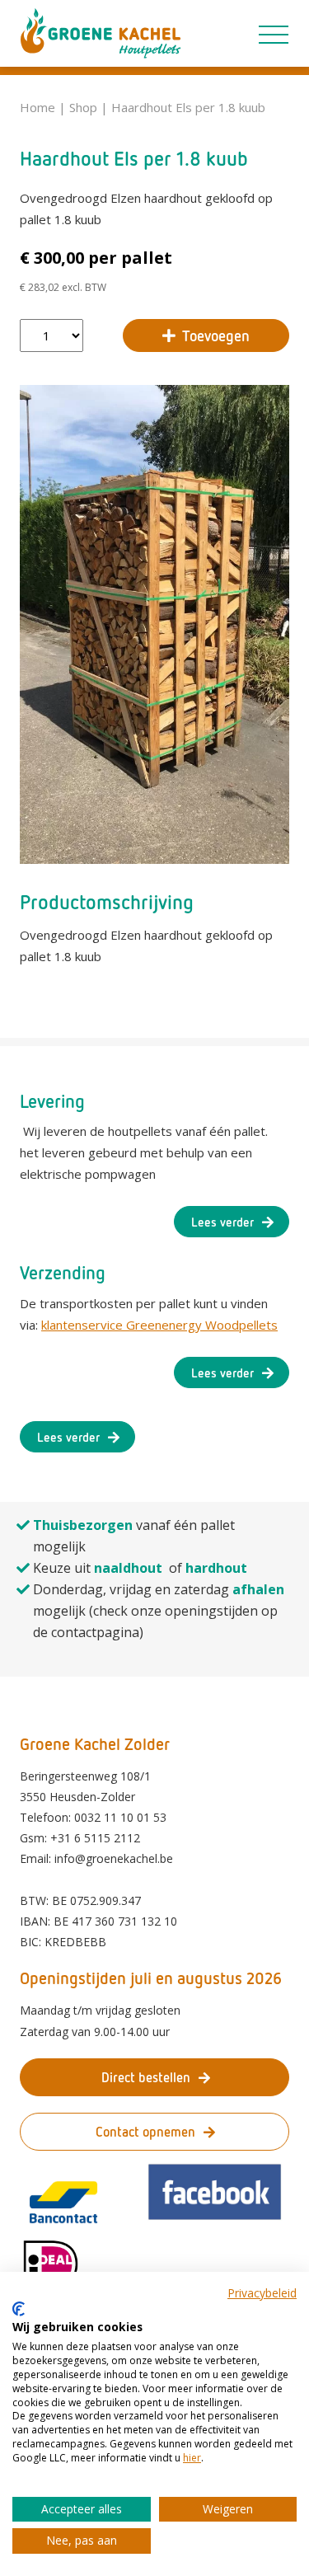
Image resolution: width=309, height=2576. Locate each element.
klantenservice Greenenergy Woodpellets (159, 1325)
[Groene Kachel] (101, 33)
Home (37, 107)
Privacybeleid (262, 2293)
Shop (83, 107)
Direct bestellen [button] (146, 2077)
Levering (52, 1101)
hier (192, 2458)
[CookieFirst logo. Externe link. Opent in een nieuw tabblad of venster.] (19, 2309)
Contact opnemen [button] (145, 2132)
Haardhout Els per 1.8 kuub (188, 107)
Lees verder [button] (222, 1222)
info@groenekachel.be (114, 1858)
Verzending (63, 1272)
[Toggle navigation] (274, 31)
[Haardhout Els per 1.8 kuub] (154, 624)
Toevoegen (216, 335)
